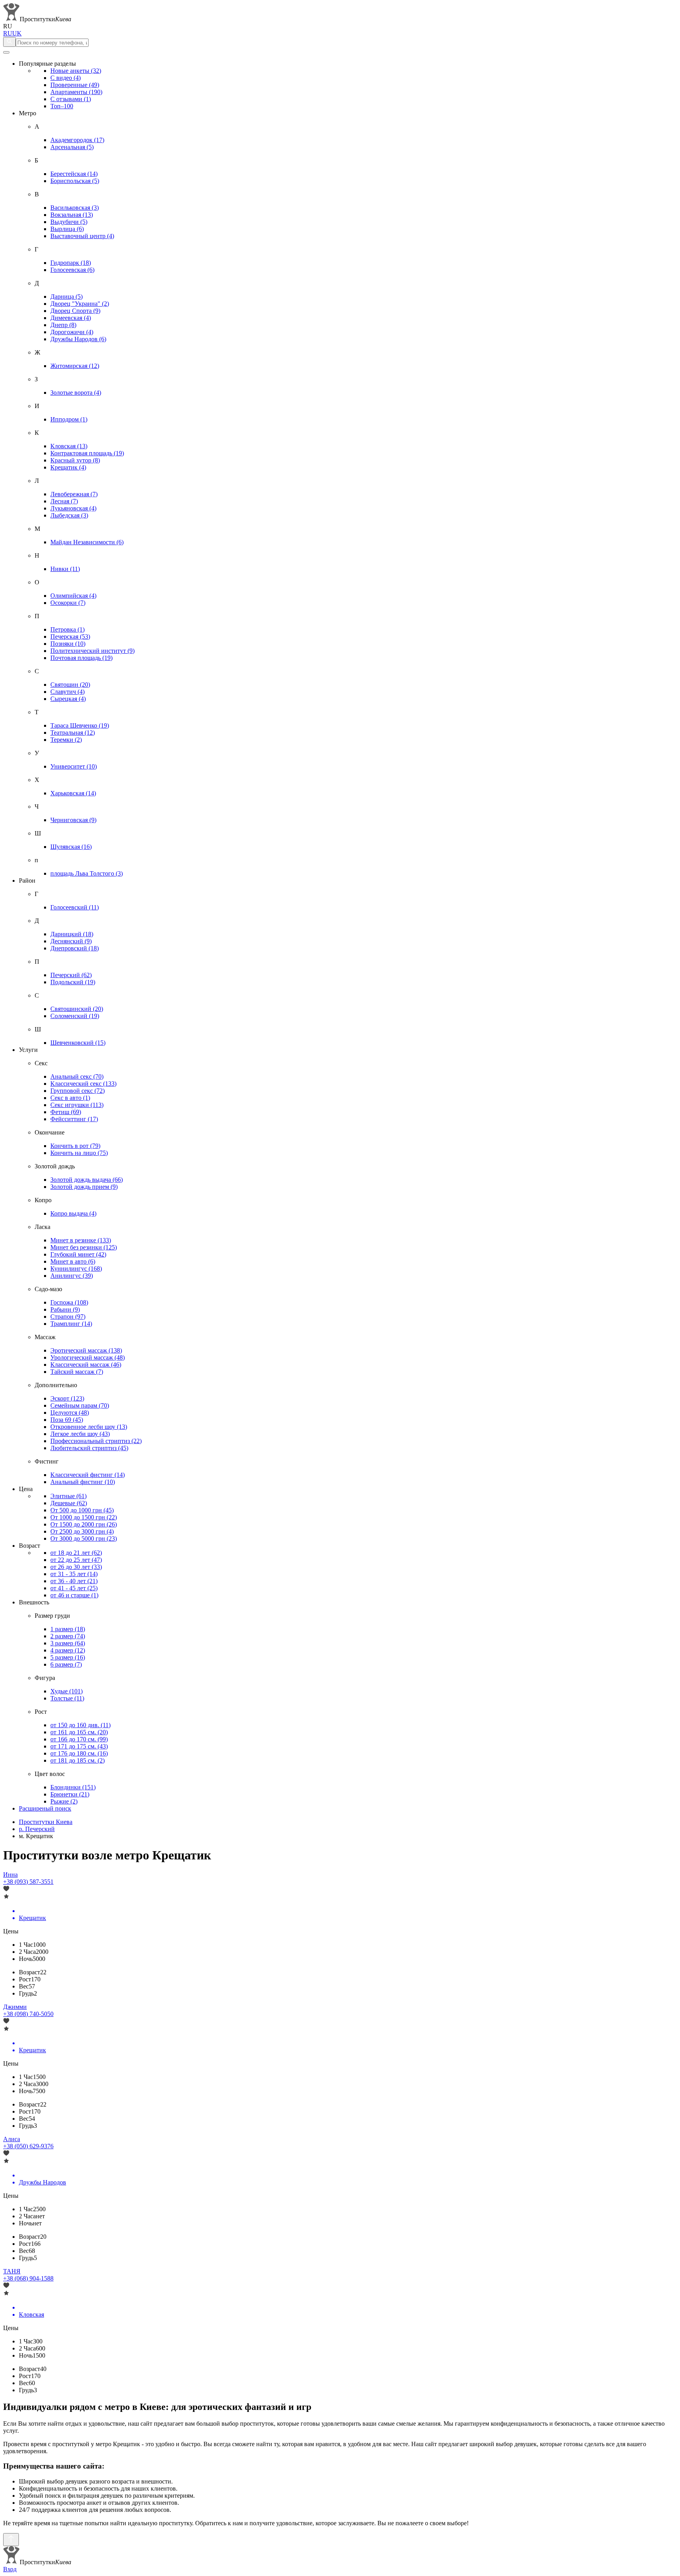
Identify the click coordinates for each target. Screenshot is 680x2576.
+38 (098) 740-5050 (28, 2014)
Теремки (66, 740)
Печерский (71, 975)
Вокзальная (72, 215)
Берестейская (74, 174)
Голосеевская (72, 270)
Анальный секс (77, 1076)
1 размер (68, 1629)
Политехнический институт (92, 651)
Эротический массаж (86, 1350)
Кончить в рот (75, 1146)
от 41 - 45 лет (74, 1588)
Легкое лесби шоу (80, 1434)
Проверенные (75, 85)
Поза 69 (67, 1420)
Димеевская (71, 318)
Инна (10, 1875)
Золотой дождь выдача (87, 1180)
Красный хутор (75, 460)
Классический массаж (86, 1365)
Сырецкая (68, 699)
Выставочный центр (82, 236)
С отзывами (71, 99)
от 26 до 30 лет (76, 1567)
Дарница (67, 297)
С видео (66, 78)
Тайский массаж (77, 1372)
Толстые (67, 1698)
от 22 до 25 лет (76, 1560)
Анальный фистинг (83, 1482)
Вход (10, 2569)
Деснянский (71, 941)
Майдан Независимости (87, 542)
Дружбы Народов (78, 339)
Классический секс (83, 1084)
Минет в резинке (81, 1240)
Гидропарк (71, 263)
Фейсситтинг (74, 1119)
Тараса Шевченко (80, 725)
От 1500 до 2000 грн (84, 1524)
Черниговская (73, 820)
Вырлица (67, 229)
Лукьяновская (73, 508)
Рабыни (65, 1309)
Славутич (67, 692)
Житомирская (75, 366)
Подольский (73, 982)
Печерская (70, 637)
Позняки (68, 644)
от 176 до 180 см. (79, 1753)
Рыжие (64, 1801)
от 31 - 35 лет (74, 1574)
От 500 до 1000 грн (82, 1510)
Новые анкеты (76, 71)
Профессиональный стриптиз (96, 1441)
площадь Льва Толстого (87, 873)
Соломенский (75, 1016)
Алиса (12, 2139)
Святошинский (77, 1009)
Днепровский (75, 948)
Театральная (73, 733)
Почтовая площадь (81, 658)
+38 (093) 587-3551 (28, 1882)
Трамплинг (71, 1324)
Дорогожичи (72, 332)
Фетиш (66, 1112)
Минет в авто (73, 1261)
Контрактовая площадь (87, 453)
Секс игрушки (77, 1105)
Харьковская (73, 793)
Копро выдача (73, 1213)
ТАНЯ (12, 2271)
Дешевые (69, 1503)
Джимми (15, 2007)
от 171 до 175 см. (79, 1746)
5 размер (68, 1657)
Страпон (68, 1317)
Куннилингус (76, 1269)
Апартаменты (76, 92)
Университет (74, 766)
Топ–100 (62, 106)
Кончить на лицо (79, 1153)
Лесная (64, 501)
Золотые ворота (76, 393)
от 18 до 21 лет (76, 1553)
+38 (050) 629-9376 (28, 2146)
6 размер (66, 1664)
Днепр (63, 325)
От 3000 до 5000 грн (84, 1538)
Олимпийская (73, 596)
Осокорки (68, 603)
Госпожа (69, 1302)
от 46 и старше (74, 1595)
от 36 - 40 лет (74, 1581)
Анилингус (72, 1276)
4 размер (68, 1650)
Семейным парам (80, 1405)
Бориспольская (75, 181)
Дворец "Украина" (80, 304)
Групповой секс (78, 1091)
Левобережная (74, 494)
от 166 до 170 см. (79, 1739)
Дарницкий (72, 934)
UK (17, 33)
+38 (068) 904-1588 (28, 2278)
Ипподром (69, 419)
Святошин (70, 685)
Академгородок (77, 140)
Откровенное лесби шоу (89, 1427)
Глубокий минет (78, 1254)
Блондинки (73, 1787)
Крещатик (68, 467)
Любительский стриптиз (89, 1448)
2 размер (68, 1636)
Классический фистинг (88, 1475)
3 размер (68, 1643)
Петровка (67, 629)
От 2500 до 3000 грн (82, 1531)
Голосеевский (75, 907)
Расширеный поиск (45, 1808)
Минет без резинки (84, 1247)
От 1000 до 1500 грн (84, 1517)
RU (8, 33)
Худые (67, 1691)
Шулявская (71, 847)
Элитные (68, 1496)
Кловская (69, 446)
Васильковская (75, 208)
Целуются (70, 1413)
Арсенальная (72, 147)
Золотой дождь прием (84, 1187)
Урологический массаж (88, 1357)
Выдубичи (69, 222)
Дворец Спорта (75, 311)
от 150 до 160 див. (80, 1725)
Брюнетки (70, 1794)
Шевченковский (78, 1043)
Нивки (65, 569)
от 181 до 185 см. (78, 1760)
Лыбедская (69, 515)
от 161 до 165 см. (79, 1732)
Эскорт (67, 1398)
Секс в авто (70, 1098)
